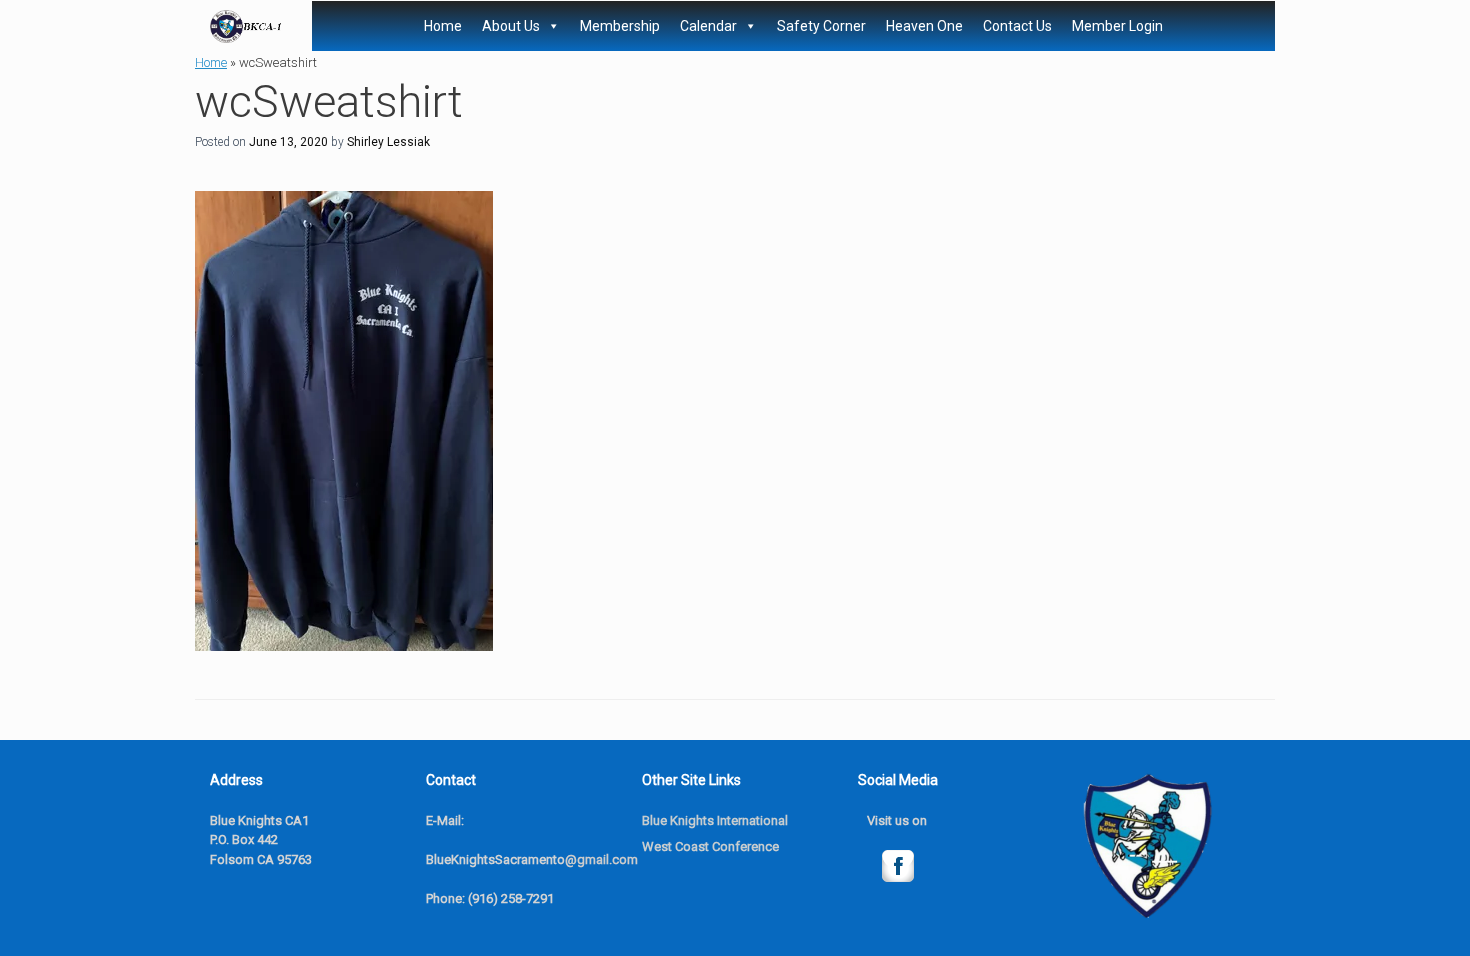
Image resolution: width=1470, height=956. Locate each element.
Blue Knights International (715, 820)
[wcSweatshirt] (344, 645)
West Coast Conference (710, 846)
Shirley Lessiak (388, 142)
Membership (620, 26)
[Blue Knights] (246, 26)
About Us (511, 26)
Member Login (1117, 26)
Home (443, 26)
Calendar (708, 26)
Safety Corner (821, 26)
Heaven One (924, 26)
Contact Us (1017, 26)
